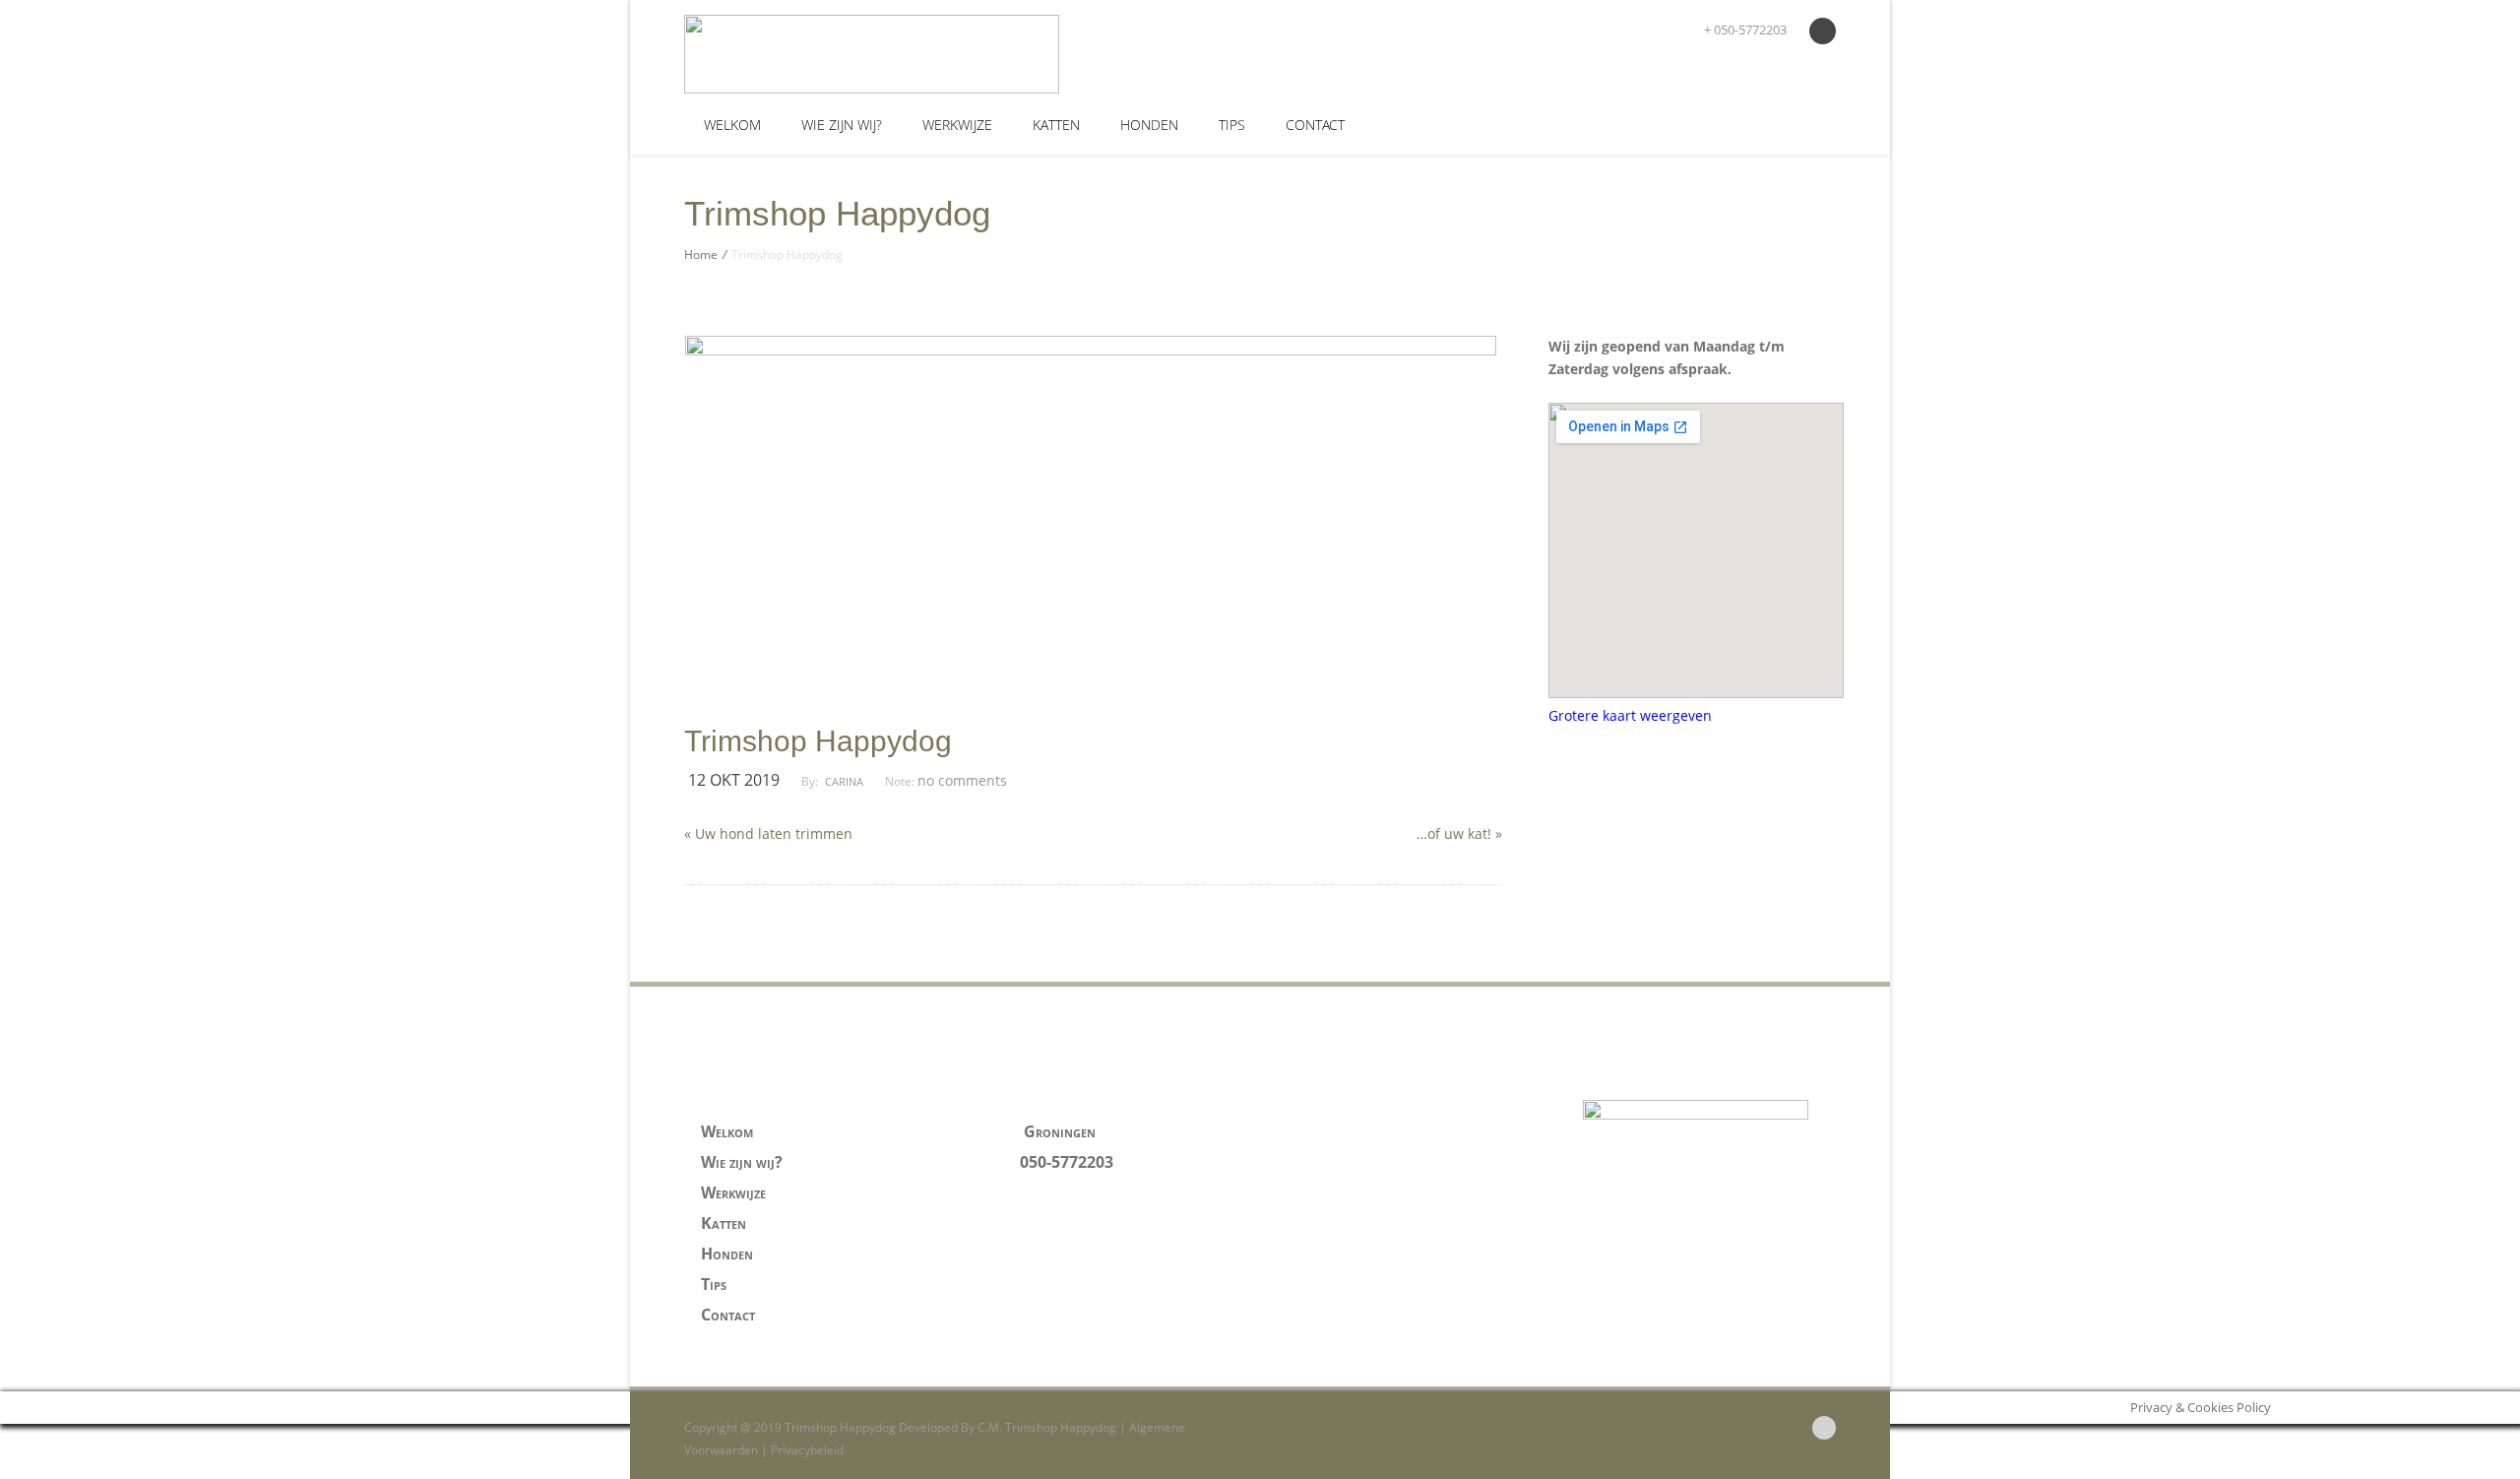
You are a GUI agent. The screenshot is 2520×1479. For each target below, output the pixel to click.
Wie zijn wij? (842, 125)
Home (701, 255)
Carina (844, 781)
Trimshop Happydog (818, 741)
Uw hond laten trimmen (774, 834)
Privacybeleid (807, 1450)
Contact (1315, 125)
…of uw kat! (1454, 834)
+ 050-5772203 (1744, 30)
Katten (1056, 125)
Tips (1232, 125)
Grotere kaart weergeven (1630, 715)
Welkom (732, 125)
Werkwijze (957, 125)
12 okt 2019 (734, 780)
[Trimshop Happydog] (828, 55)
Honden (1149, 125)
